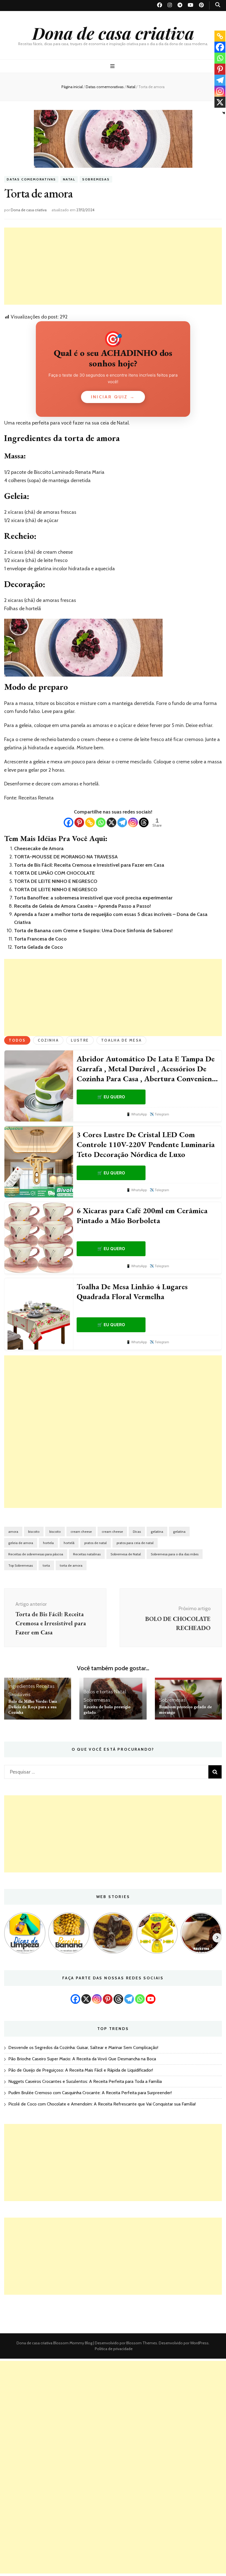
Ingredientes (22, 1686)
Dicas (137, 1532)
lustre (80, 1040)
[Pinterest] (79, 822)
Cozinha (48, 1040)
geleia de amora (21, 1543)
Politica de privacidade (114, 2349)
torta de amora (71, 1565)
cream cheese (81, 1532)
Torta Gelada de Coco (38, 947)
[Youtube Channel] (151, 1999)
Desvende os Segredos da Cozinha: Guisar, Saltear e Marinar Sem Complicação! (83, 2047)
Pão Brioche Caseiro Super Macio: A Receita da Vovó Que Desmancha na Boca (82, 2059)
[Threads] (144, 822)
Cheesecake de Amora (39, 848)
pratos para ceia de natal (135, 1543)
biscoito (34, 1532)
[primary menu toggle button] (113, 66)
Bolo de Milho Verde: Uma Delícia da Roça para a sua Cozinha (33, 1707)
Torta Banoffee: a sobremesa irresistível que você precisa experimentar (93, 898)
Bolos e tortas (98, 1692)
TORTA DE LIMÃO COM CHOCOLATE (54, 873)
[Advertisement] (113, 266)
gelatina (157, 1532)
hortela (48, 1543)
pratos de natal (95, 1543)
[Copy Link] (90, 822)
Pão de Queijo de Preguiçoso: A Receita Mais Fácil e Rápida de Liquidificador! (81, 2070)
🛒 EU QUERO (111, 1097)
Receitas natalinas (87, 1554)
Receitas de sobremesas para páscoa (36, 1554)
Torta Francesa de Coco (40, 939)
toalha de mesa (121, 1040)
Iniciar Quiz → (113, 397)
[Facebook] (68, 822)
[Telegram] (122, 822)
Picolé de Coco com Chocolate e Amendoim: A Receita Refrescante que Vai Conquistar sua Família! (102, 2104)
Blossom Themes (141, 2343)
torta (46, 1565)
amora (13, 1532)
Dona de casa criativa (113, 33)
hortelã (69, 1543)
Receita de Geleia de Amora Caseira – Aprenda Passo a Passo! (83, 906)
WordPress (199, 2343)
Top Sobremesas (21, 1565)
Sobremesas (96, 179)
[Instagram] (133, 822)
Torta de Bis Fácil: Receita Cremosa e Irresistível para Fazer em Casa (89, 865)
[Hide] (224, 113)
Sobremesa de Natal (126, 1554)
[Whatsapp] (101, 822)
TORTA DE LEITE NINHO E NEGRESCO (56, 881)
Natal (69, 179)
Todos (17, 1040)
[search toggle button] (218, 5)
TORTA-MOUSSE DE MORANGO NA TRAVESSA (66, 857)
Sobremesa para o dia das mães (175, 1554)
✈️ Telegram (159, 1114)
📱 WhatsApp (137, 1114)
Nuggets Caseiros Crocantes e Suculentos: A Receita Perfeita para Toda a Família (85, 2081)
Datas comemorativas (31, 179)
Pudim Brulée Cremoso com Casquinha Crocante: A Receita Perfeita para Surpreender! (90, 2093)
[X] (111, 822)
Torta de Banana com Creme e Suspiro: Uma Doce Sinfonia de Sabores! (93, 931)
